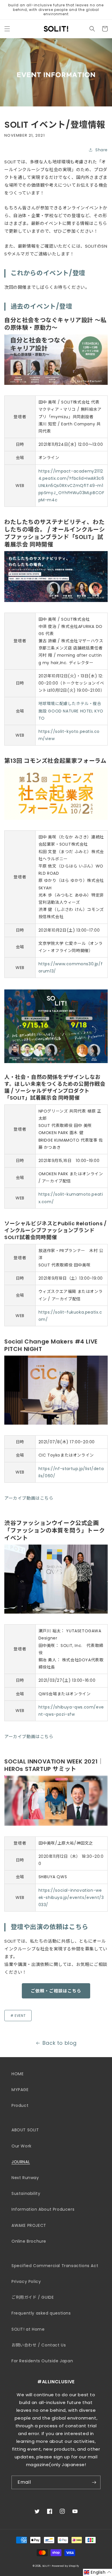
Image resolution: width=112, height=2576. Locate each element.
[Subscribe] (94, 2482)
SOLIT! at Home (28, 2329)
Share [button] (102, 150)
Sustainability (26, 2193)
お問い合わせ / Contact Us (39, 2345)
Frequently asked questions (41, 2313)
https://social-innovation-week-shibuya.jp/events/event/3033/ (71, 1897)
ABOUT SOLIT (25, 2130)
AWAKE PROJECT (29, 2225)
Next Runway (25, 2178)
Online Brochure (29, 2241)
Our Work (22, 2146)
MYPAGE (20, 2090)
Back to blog (60, 2043)
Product (20, 2105)
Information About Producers (43, 2209)
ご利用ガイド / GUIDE (33, 2297)
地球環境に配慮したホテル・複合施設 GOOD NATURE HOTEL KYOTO (71, 711)
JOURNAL (21, 2162)
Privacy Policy (26, 2281)
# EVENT (18, 2016)
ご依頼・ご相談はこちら (56, 1991)
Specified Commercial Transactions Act (55, 2266)
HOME (18, 2074)
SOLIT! (47, 2566)
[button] (7, 29)
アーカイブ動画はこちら (29, 1498)
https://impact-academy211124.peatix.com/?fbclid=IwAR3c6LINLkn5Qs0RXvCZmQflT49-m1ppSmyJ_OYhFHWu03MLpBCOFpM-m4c (72, 486)
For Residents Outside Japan (42, 2361)
